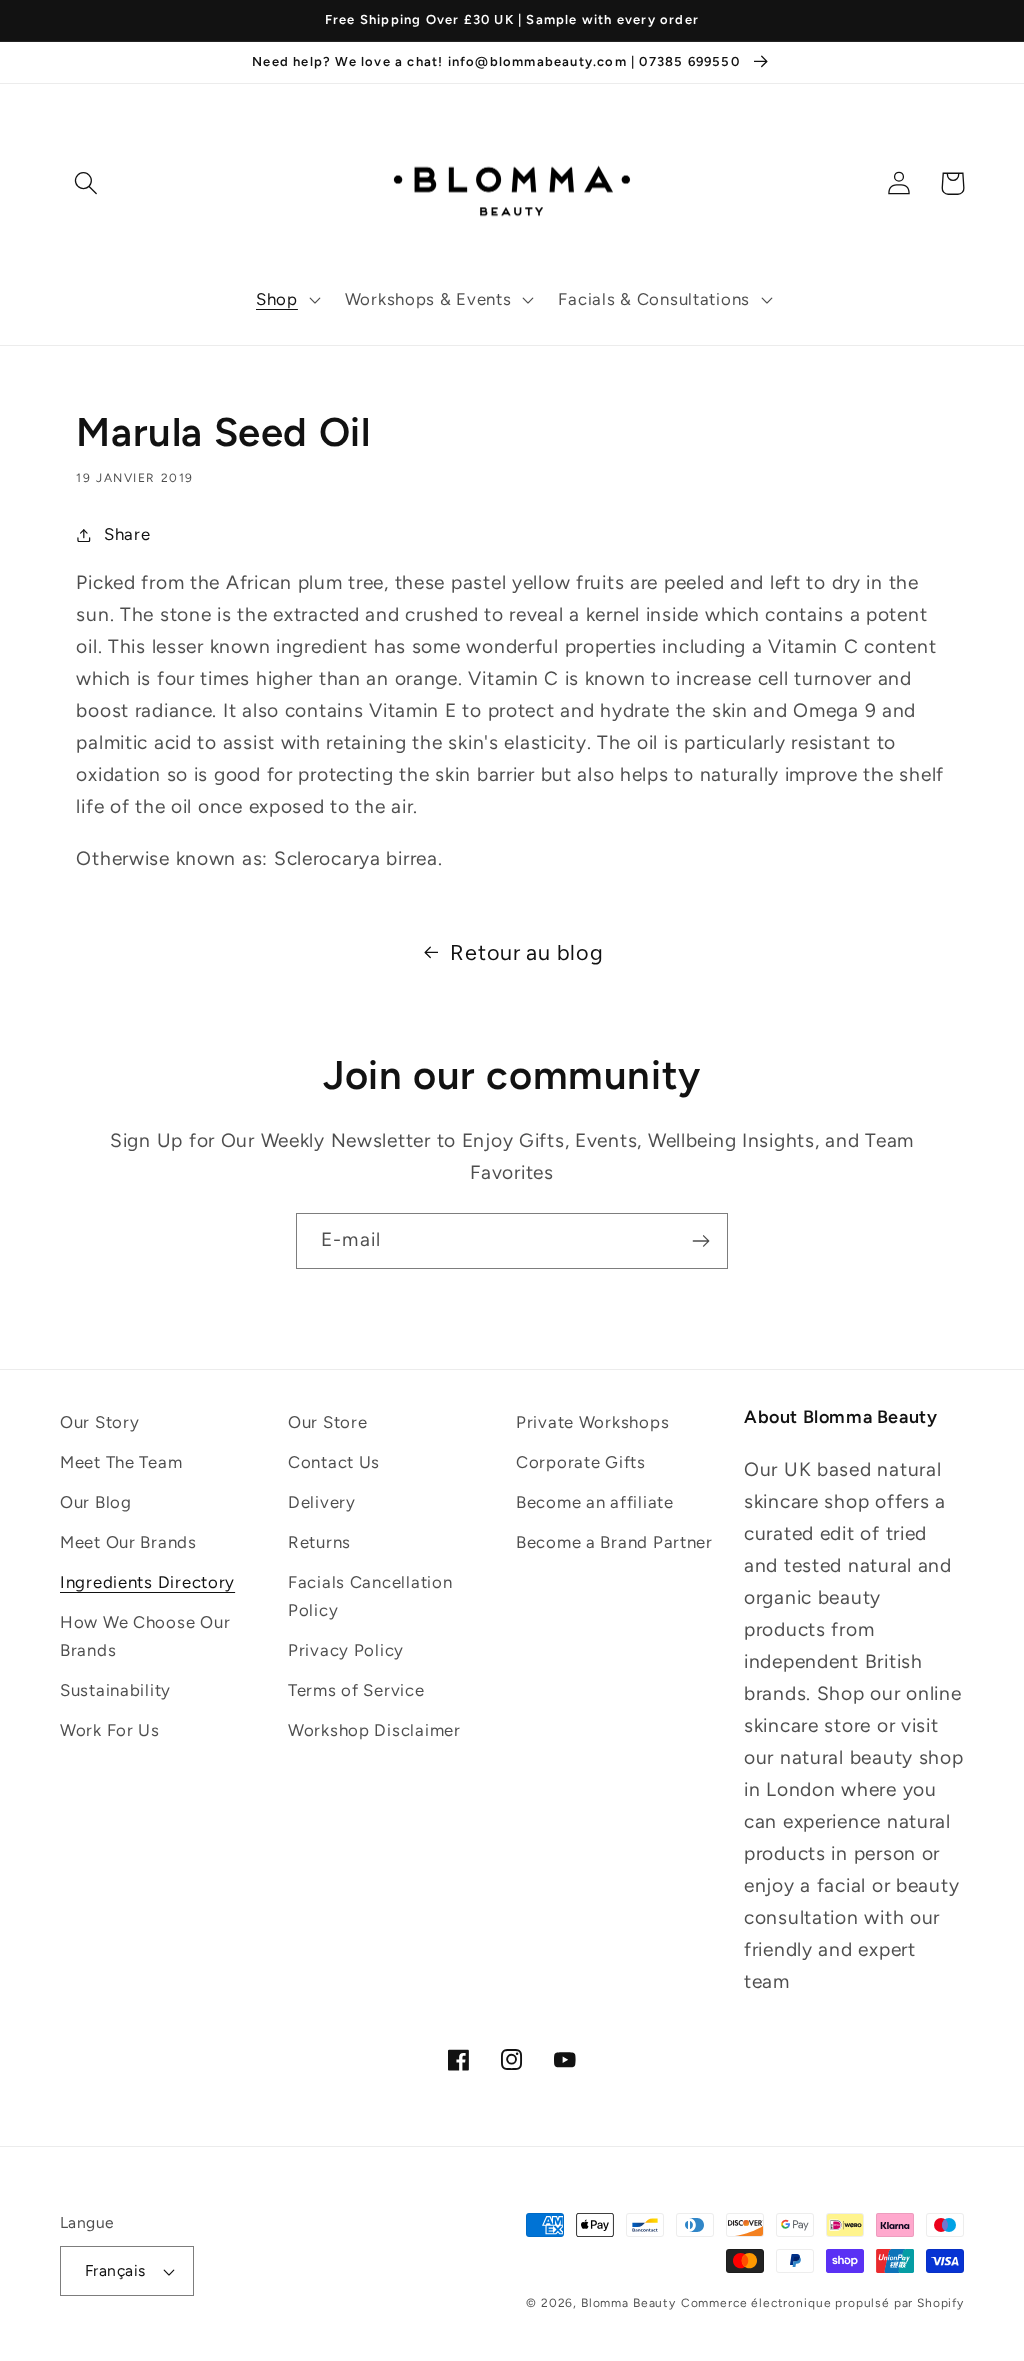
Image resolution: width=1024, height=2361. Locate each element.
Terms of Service (356, 1690)
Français (115, 2270)
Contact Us (334, 1462)
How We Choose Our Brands (145, 1636)
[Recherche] (86, 183)
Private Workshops (592, 1422)
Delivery (322, 1502)
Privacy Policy (346, 1650)
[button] (286, 300)
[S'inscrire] (700, 1241)
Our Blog (96, 1502)
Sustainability (115, 1690)
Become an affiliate (595, 1502)
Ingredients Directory (147, 1582)
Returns (319, 1542)
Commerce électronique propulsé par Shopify (822, 2303)
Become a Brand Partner (614, 1542)
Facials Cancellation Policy (370, 1596)
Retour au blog (526, 952)
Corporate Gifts (581, 1462)
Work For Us (110, 1730)
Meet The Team (121, 1462)
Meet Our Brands (128, 1542)
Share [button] (127, 534)
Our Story (99, 1422)
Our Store (327, 1422)
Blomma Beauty (628, 2303)
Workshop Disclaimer (374, 1730)
